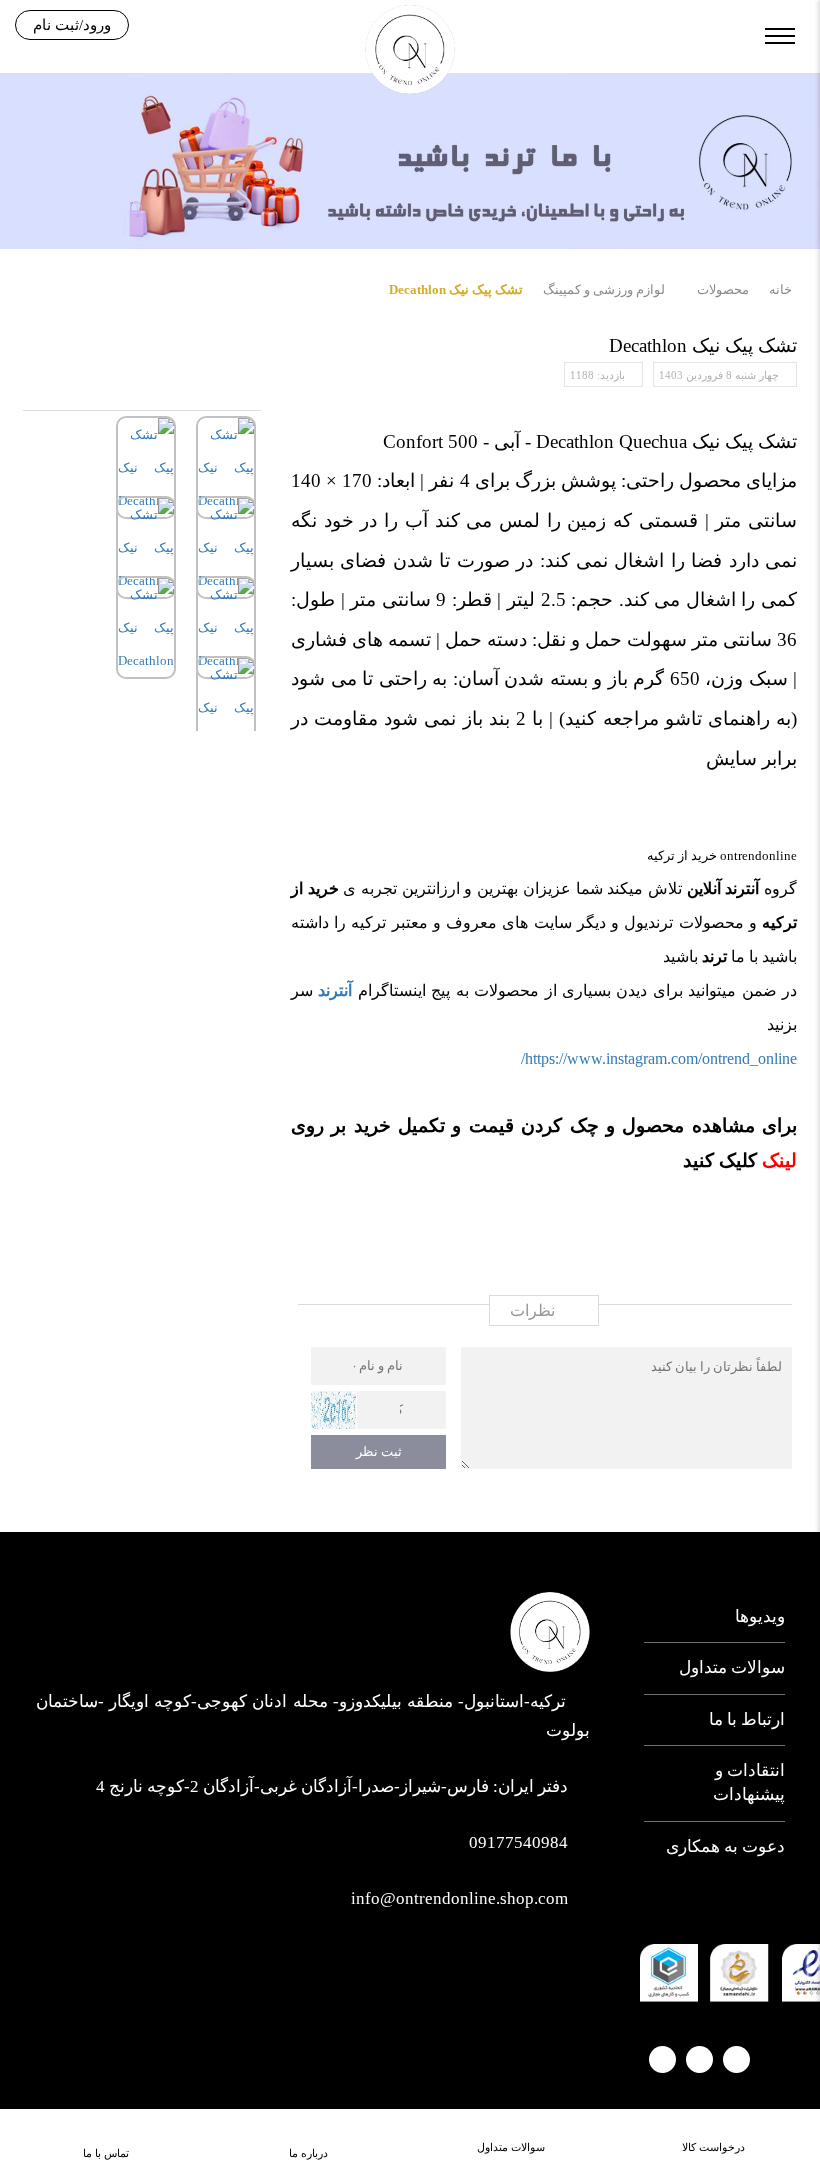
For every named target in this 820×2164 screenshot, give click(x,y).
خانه (780, 289)
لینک (777, 1160)
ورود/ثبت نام (72, 25)
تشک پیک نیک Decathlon (456, 289)
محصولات (723, 289)
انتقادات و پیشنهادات (748, 1782)
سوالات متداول (731, 1667)
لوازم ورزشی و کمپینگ (604, 289)
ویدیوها (759, 1616)
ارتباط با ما (746, 1719)
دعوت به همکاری (725, 1846)
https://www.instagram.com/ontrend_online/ (659, 1058)
